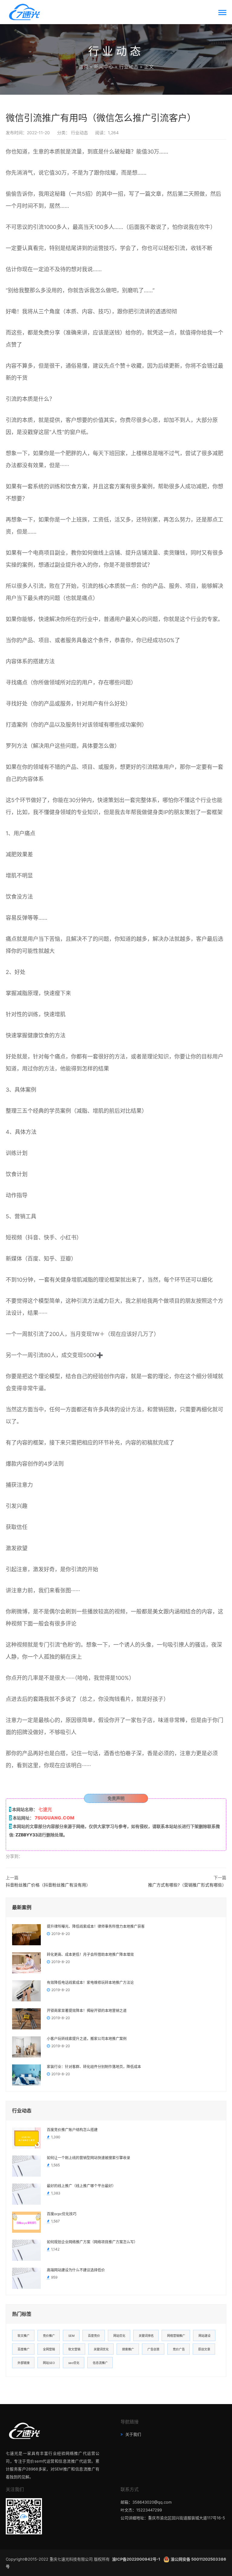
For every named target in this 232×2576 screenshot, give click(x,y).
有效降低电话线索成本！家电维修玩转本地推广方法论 (90, 1983)
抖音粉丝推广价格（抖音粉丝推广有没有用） (48, 1885)
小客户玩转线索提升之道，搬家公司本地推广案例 (87, 2039)
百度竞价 (94, 2336)
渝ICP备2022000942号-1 (137, 2559)
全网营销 (49, 2349)
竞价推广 (49, 2336)
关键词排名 (146, 2336)
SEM (71, 2336)
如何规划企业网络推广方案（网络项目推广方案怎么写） (92, 2242)
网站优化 (119, 2336)
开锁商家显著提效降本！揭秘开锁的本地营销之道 (87, 2011)
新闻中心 (104, 67)
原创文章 (204, 2349)
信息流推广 (100, 2363)
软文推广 (24, 2336)
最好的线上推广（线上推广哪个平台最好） (81, 2186)
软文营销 (74, 2349)
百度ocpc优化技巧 (62, 2214)
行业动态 (129, 67)
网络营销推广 (176, 2336)
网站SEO (49, 2363)
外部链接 (24, 2363)
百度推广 (24, 2349)
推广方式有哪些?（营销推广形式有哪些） (187, 1885)
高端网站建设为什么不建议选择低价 (76, 2270)
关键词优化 (101, 2349)
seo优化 (74, 2363)
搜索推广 (128, 2349)
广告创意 (153, 2349)
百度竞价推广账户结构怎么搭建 (72, 2130)
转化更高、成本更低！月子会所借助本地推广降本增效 (90, 1955)
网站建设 (205, 2336)
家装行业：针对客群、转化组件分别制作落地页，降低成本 (94, 2067)
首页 (83, 67)
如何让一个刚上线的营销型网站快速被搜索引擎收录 (89, 2158)
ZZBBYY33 (27, 1835)
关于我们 (133, 2434)
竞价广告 (179, 2349)
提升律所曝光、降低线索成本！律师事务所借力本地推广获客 (96, 1927)
